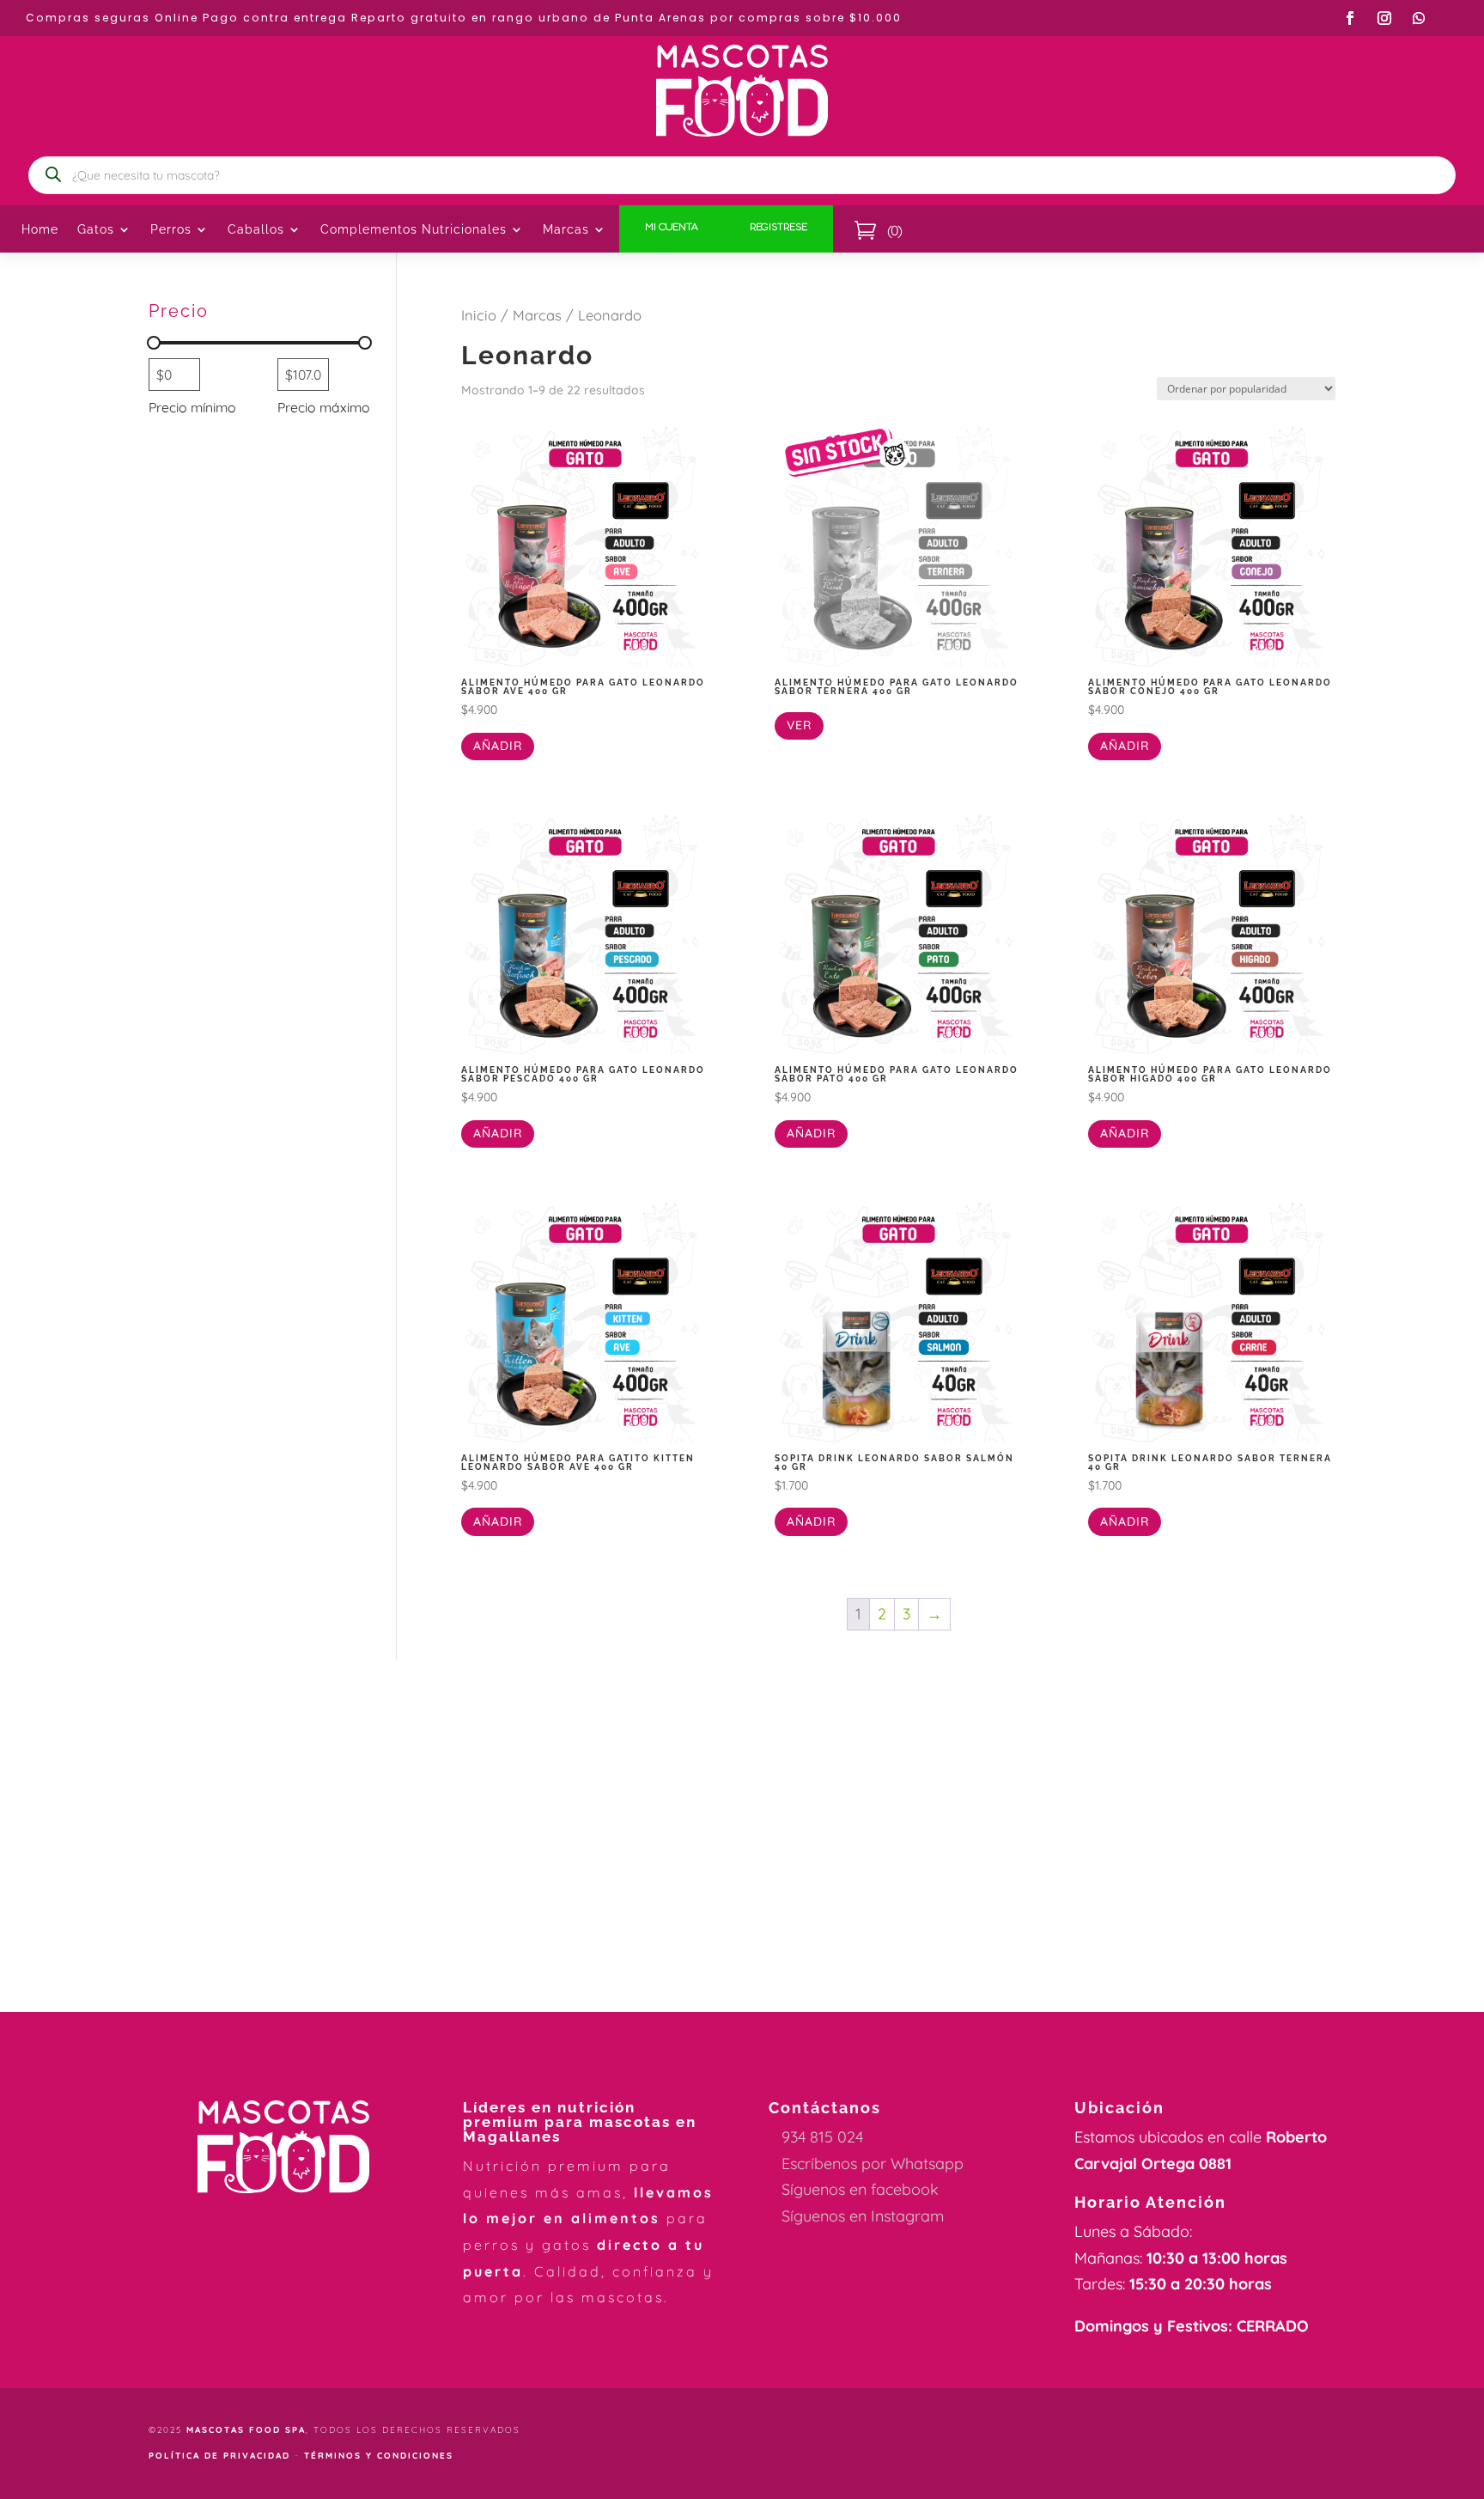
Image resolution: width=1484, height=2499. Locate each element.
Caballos (256, 230)
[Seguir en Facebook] (1350, 18)
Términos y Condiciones (379, 2456)
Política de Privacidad (219, 2456)
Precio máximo (324, 407)
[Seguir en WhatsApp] (1419, 18)
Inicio (479, 315)
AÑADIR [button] (498, 746)
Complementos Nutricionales (414, 230)
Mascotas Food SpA (246, 2430)
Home (40, 230)
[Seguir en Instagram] (1384, 18)
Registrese (778, 229)
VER (799, 725)
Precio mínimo (192, 407)
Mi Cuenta (672, 229)
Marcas (566, 230)
